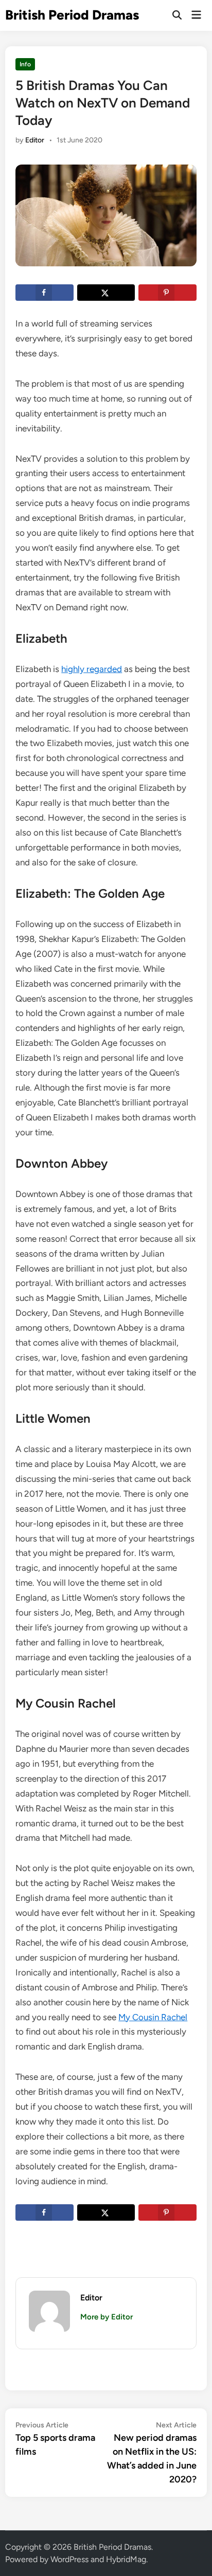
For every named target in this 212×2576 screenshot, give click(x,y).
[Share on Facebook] (44, 293)
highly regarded (92, 669)
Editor (35, 140)
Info (25, 64)
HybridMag (126, 2559)
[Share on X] (106, 293)
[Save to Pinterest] (167, 293)
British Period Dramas (72, 15)
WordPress (69, 2559)
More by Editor (107, 2317)
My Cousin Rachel (153, 2017)
